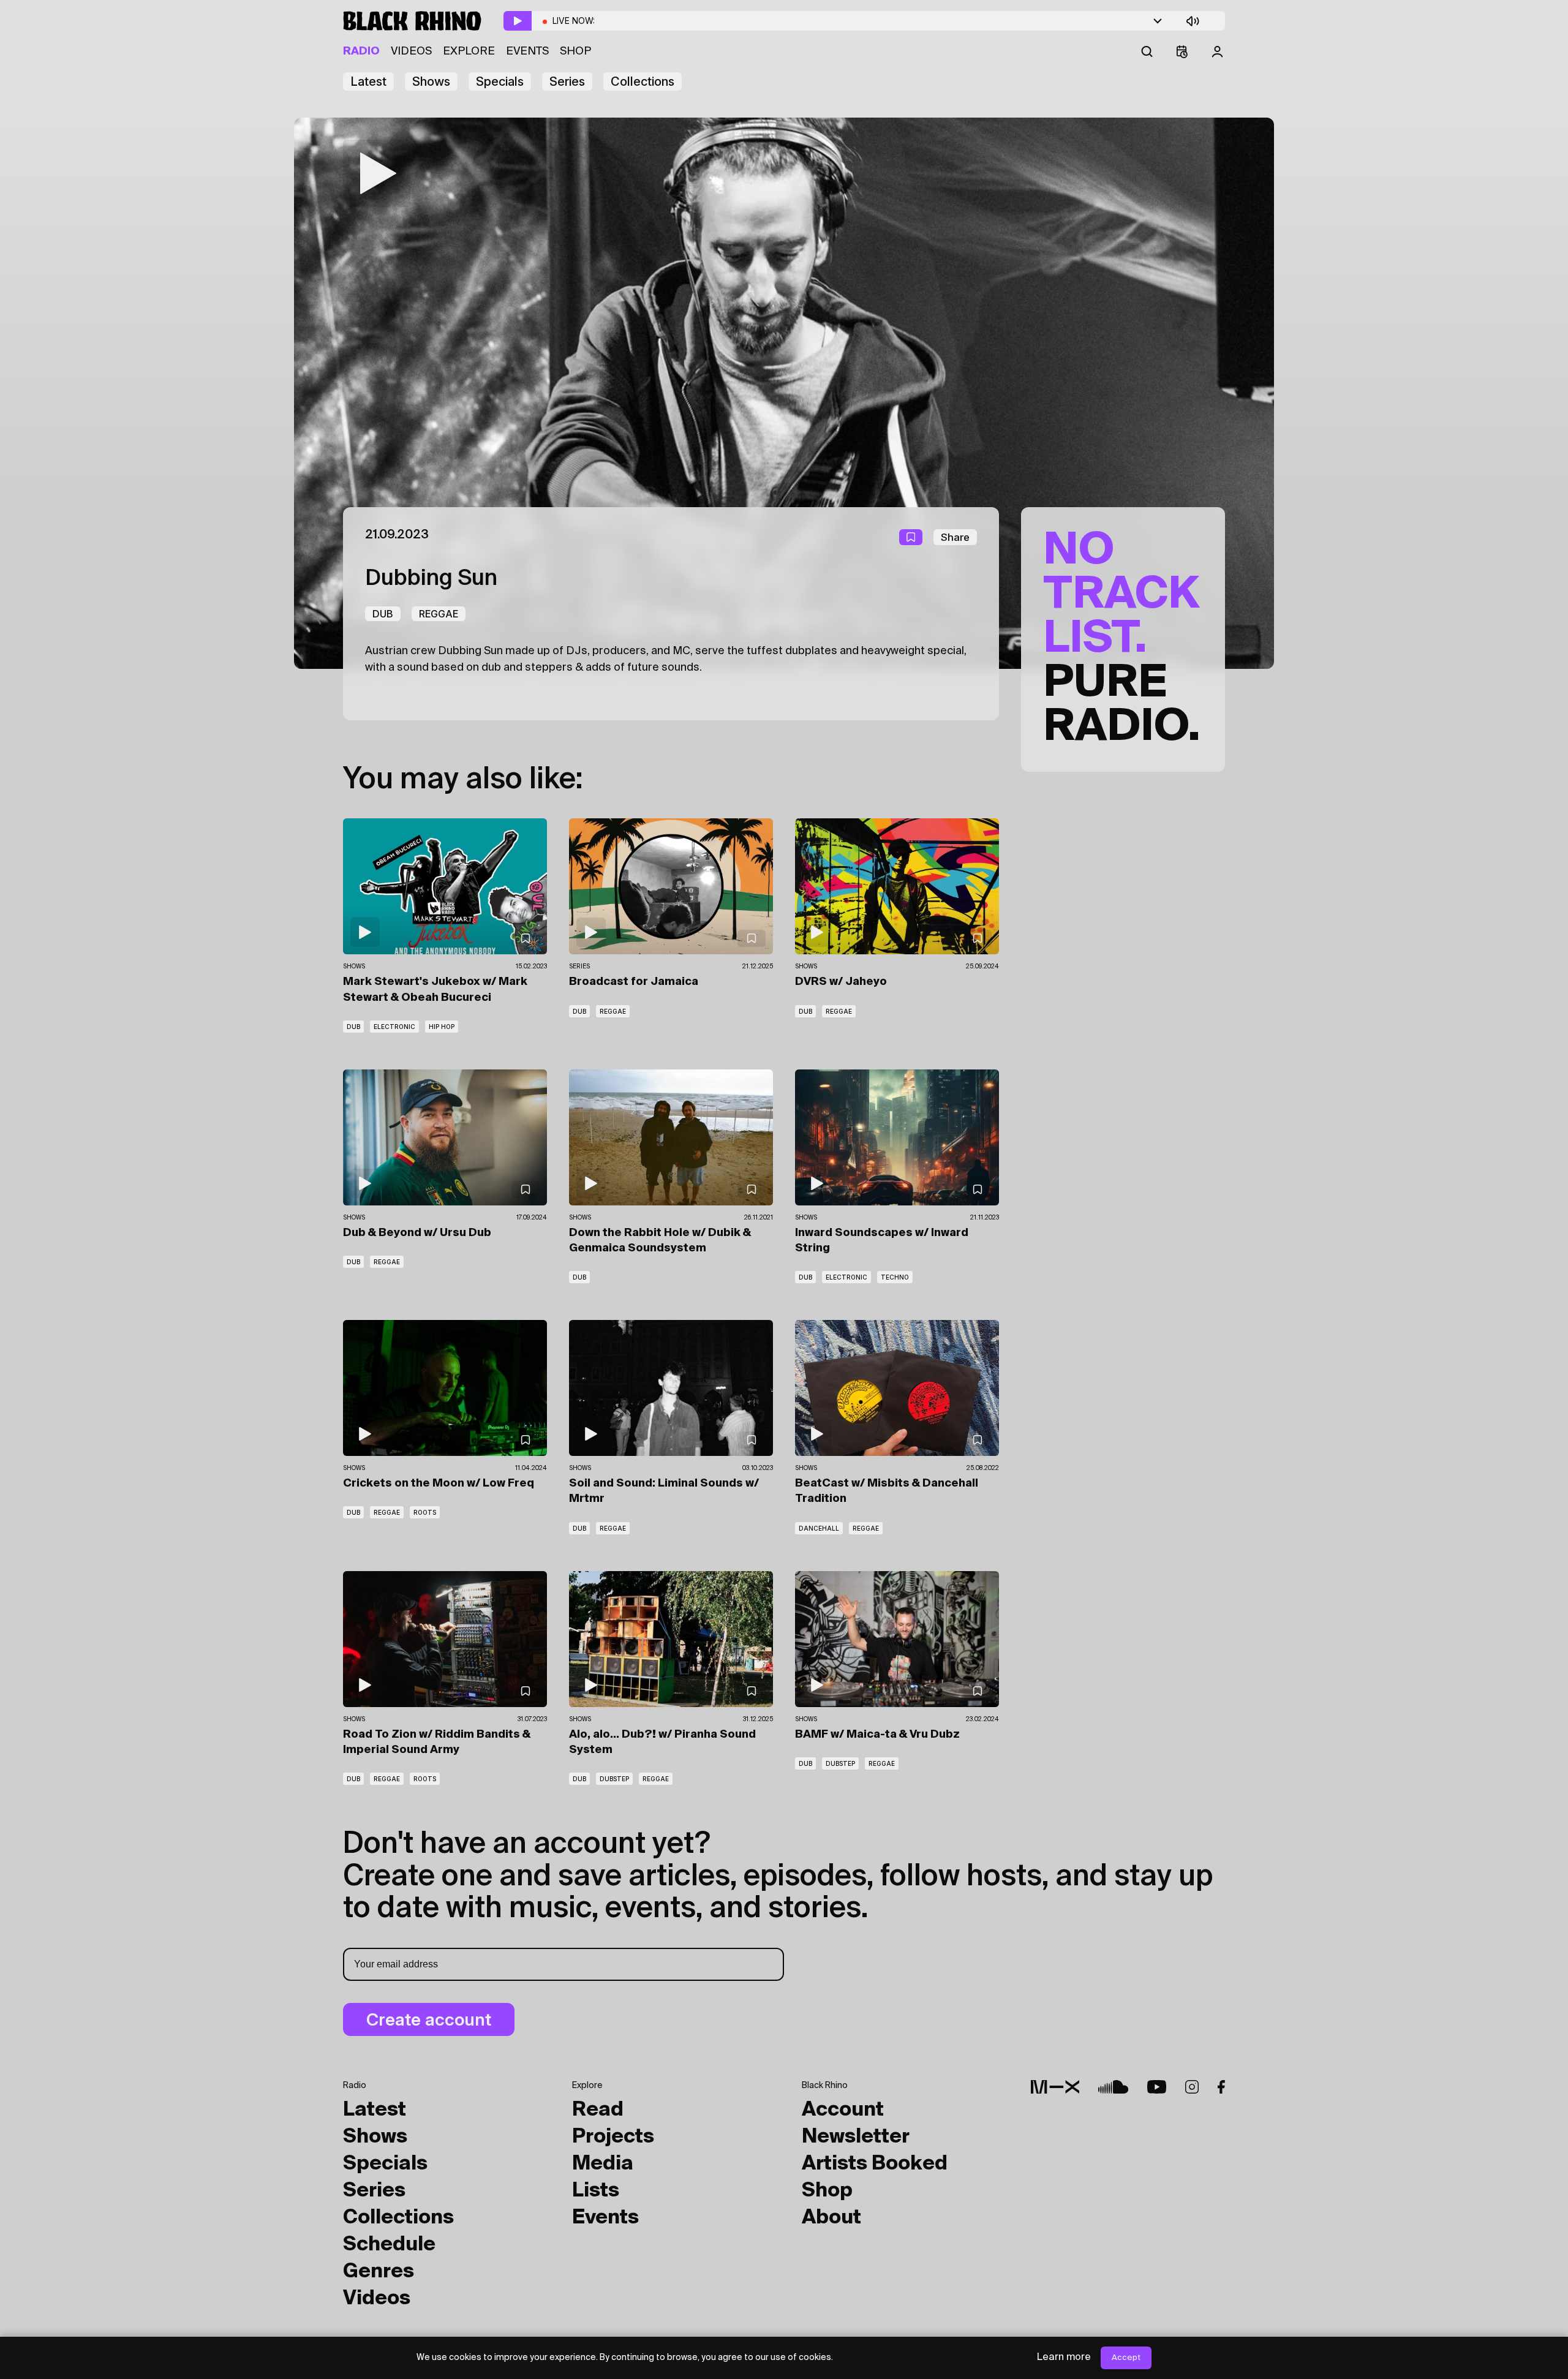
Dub (383, 614)
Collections (643, 81)
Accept (1126, 2358)
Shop (575, 51)
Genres (379, 2272)
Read (598, 2110)
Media (603, 2164)
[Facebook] (1221, 2087)
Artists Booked (875, 2164)
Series (567, 81)
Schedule (389, 2245)
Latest (368, 81)
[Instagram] (1192, 2087)
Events (527, 51)
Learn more (1064, 2358)
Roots (425, 1512)
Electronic (394, 1027)
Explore (469, 51)
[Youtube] (1157, 2087)
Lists (596, 2191)
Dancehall (819, 1528)
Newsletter (856, 2137)
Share (955, 537)
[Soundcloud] (1113, 2087)
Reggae (439, 614)
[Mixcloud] (1055, 2087)
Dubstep (614, 1779)
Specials (500, 81)
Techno (895, 1277)
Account (843, 2110)
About (831, 2218)
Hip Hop (442, 1027)
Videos (411, 51)
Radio (361, 51)
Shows (431, 81)
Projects (613, 2137)
